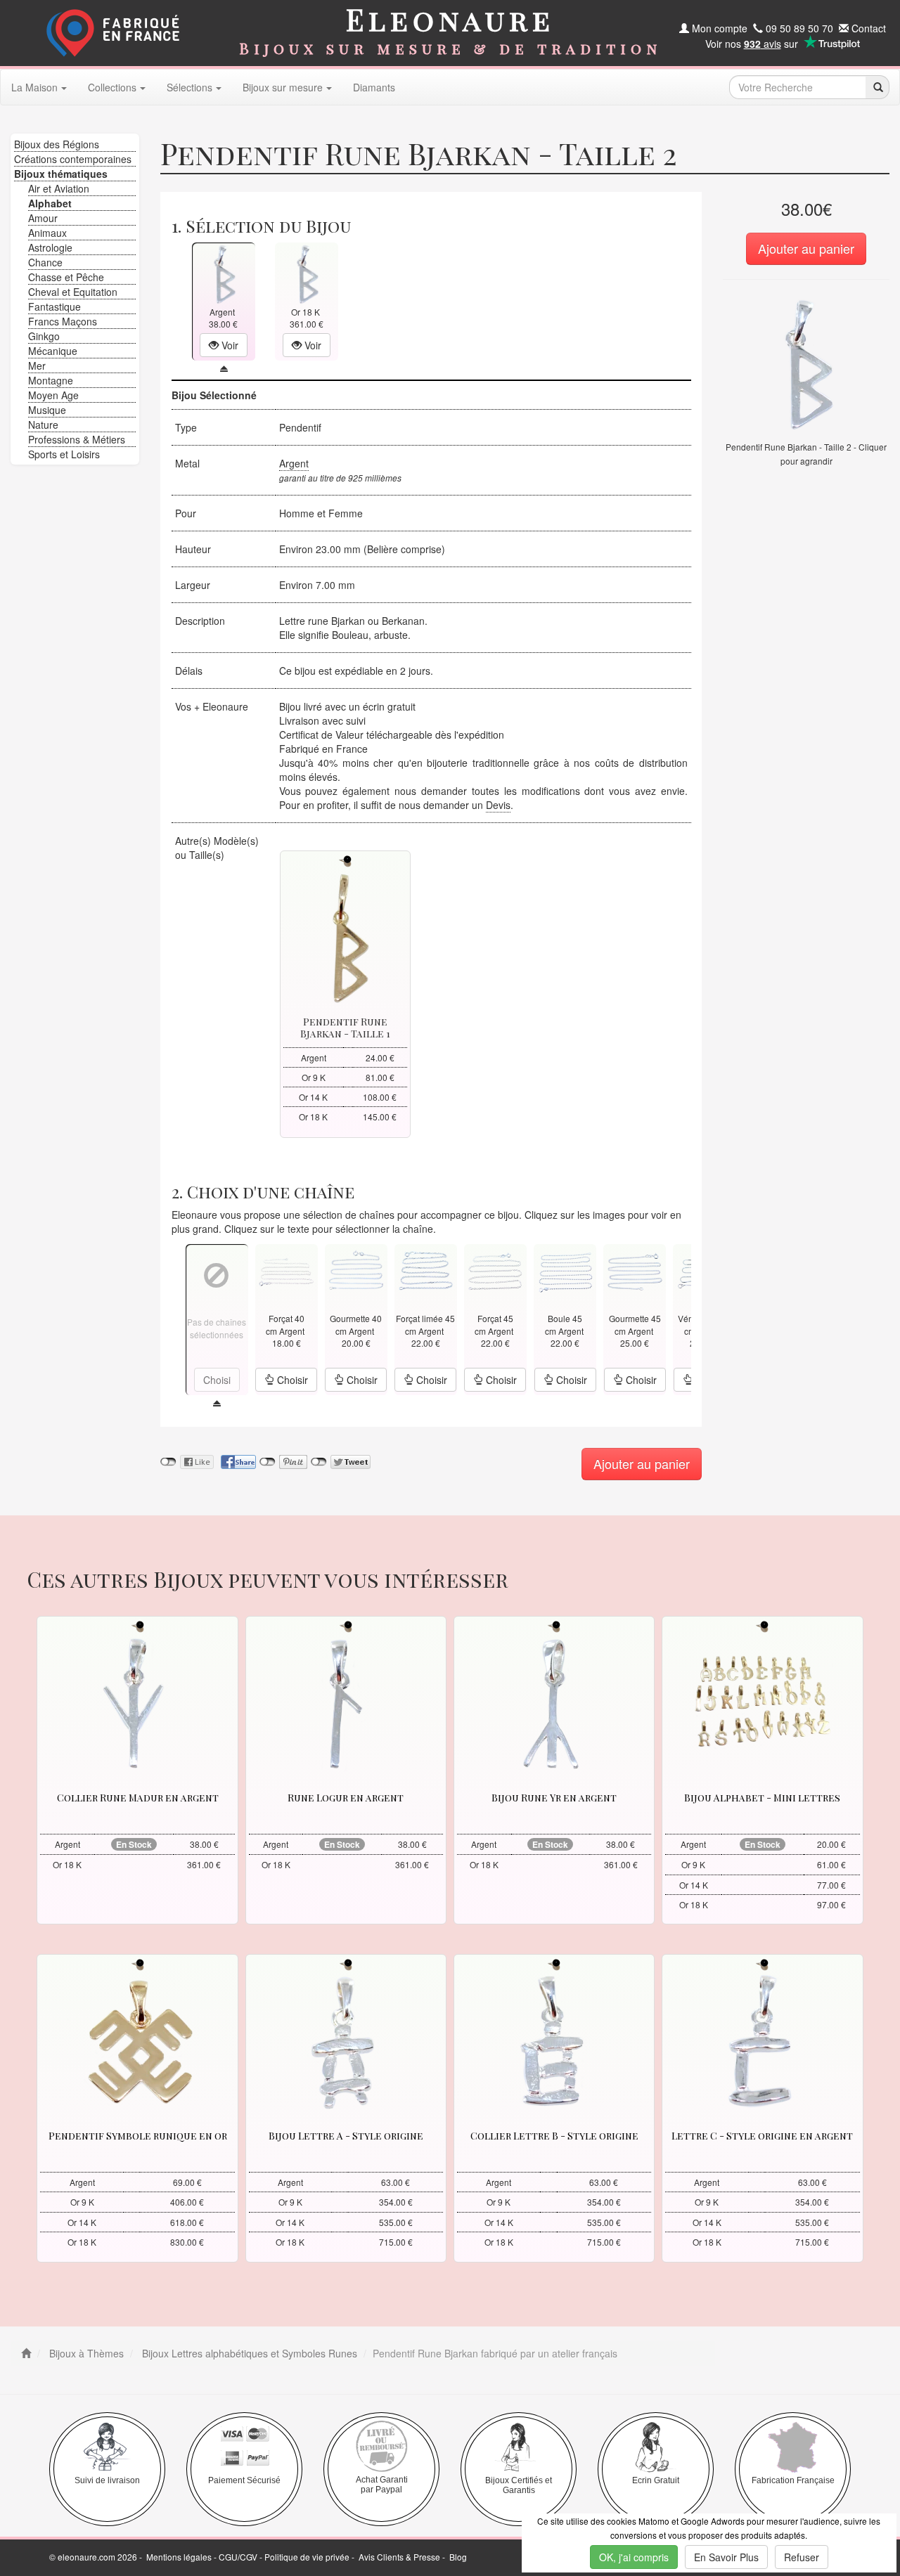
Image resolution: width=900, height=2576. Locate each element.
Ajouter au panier (806, 248)
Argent (294, 463)
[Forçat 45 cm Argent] (495, 1270)
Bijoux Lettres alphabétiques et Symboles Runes (248, 2353)
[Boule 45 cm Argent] (565, 1270)
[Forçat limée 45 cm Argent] (426, 1270)
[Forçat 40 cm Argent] (286, 1270)
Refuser (802, 2557)
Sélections (189, 87)
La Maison (34, 87)
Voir (229, 345)
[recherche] (877, 87)
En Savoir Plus (726, 2557)
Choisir (291, 1380)
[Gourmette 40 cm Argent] (356, 1270)
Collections (112, 87)
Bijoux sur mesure (283, 87)
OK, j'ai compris (634, 2557)
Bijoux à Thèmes (85, 2353)
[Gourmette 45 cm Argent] (635, 1270)
